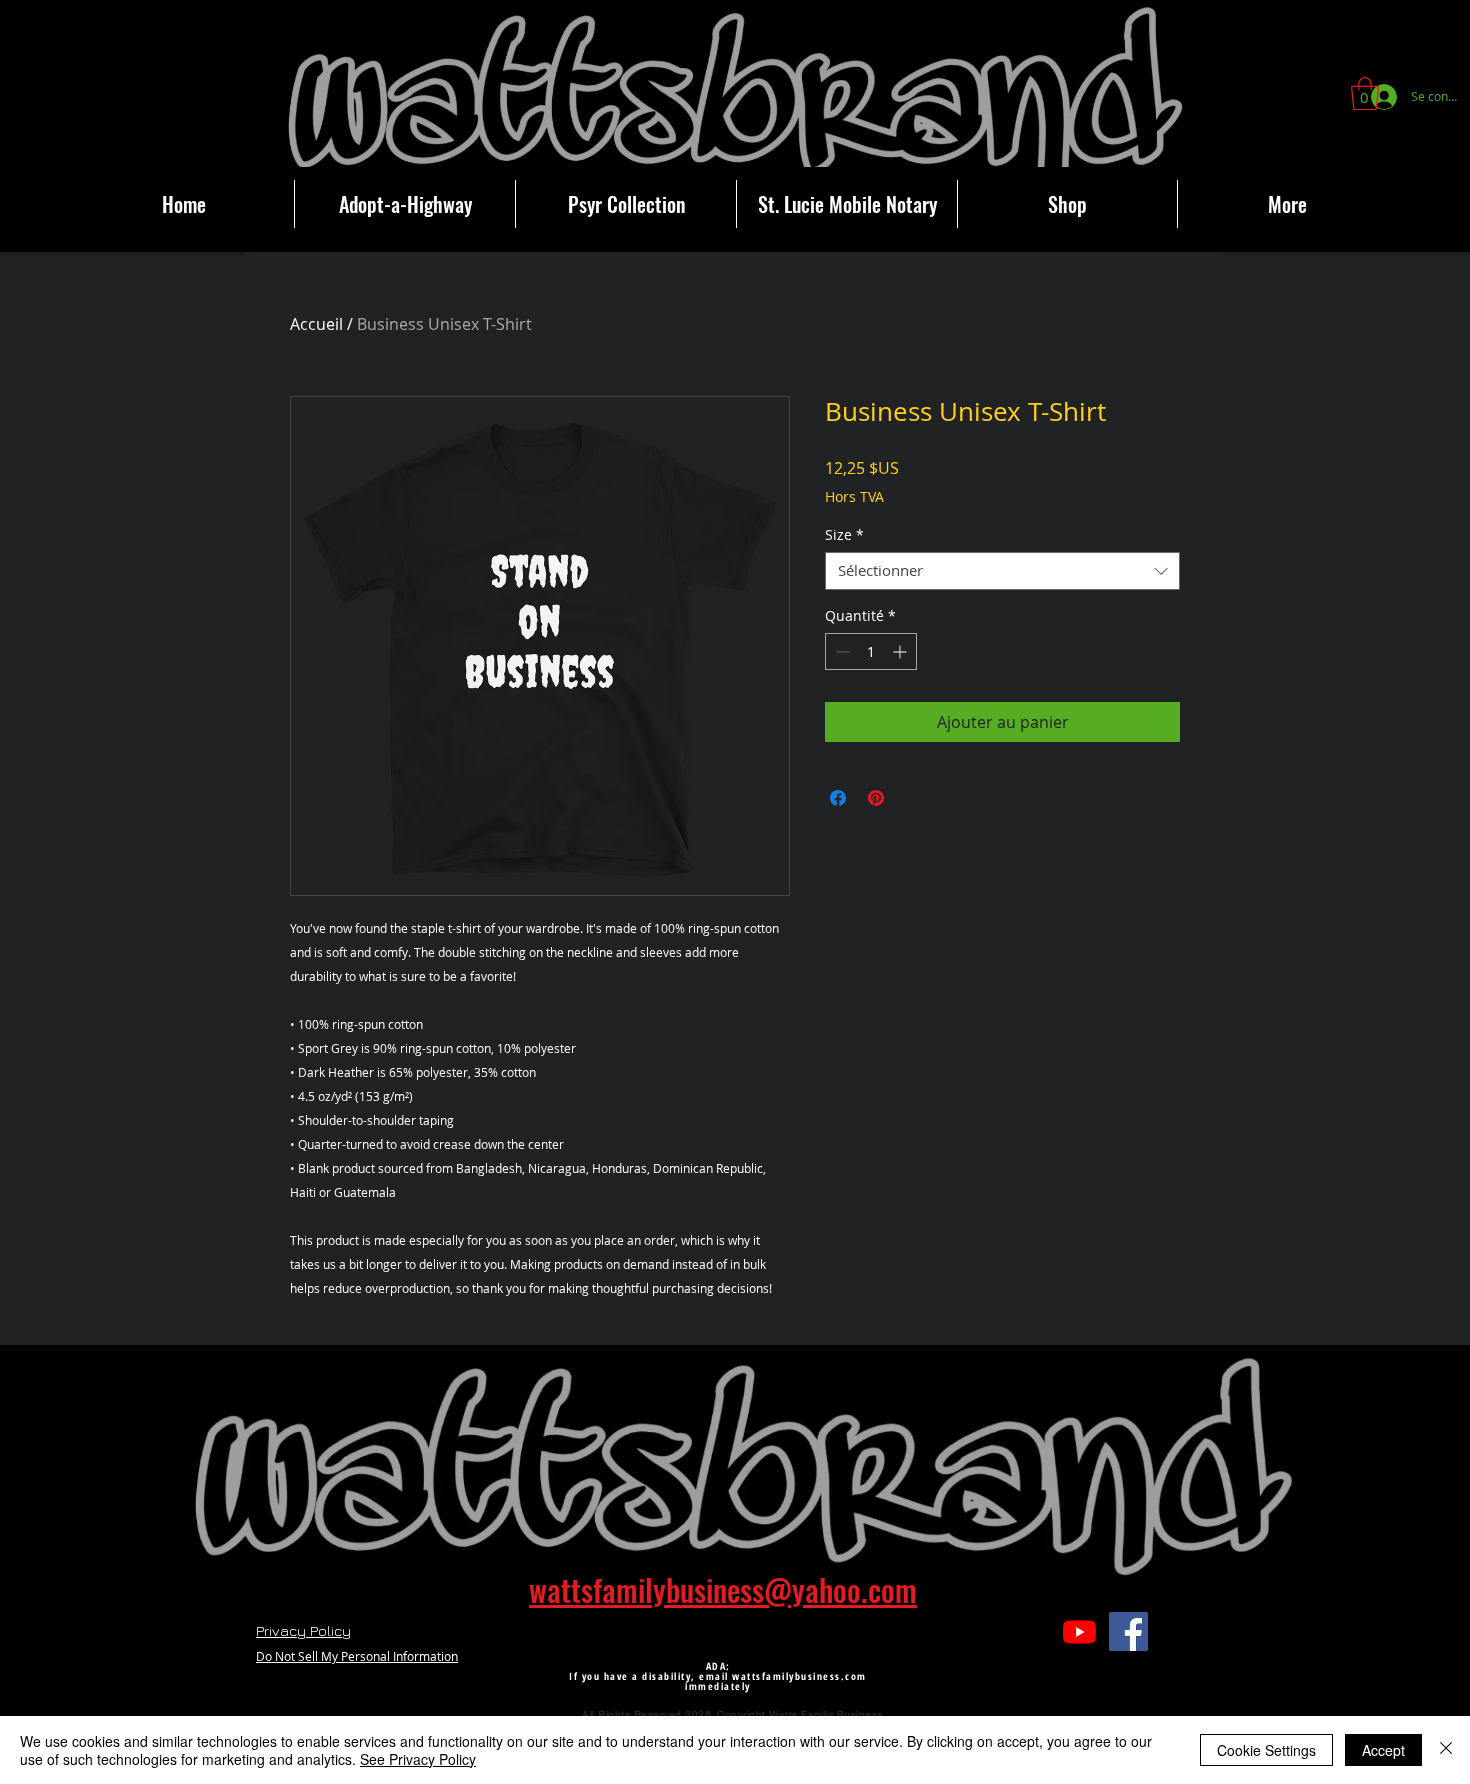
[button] (1365, 93)
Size (844, 535)
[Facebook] (1128, 1631)
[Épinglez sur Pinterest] (876, 798)
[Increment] (901, 651)
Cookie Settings (1266, 1750)
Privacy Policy (303, 1630)
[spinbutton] (871, 651)
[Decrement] (840, 651)
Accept (1383, 1750)
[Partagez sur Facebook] (838, 798)
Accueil (316, 324)
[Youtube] (1079, 1631)
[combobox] (1002, 571)
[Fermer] (1446, 1750)
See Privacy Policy (418, 1759)
